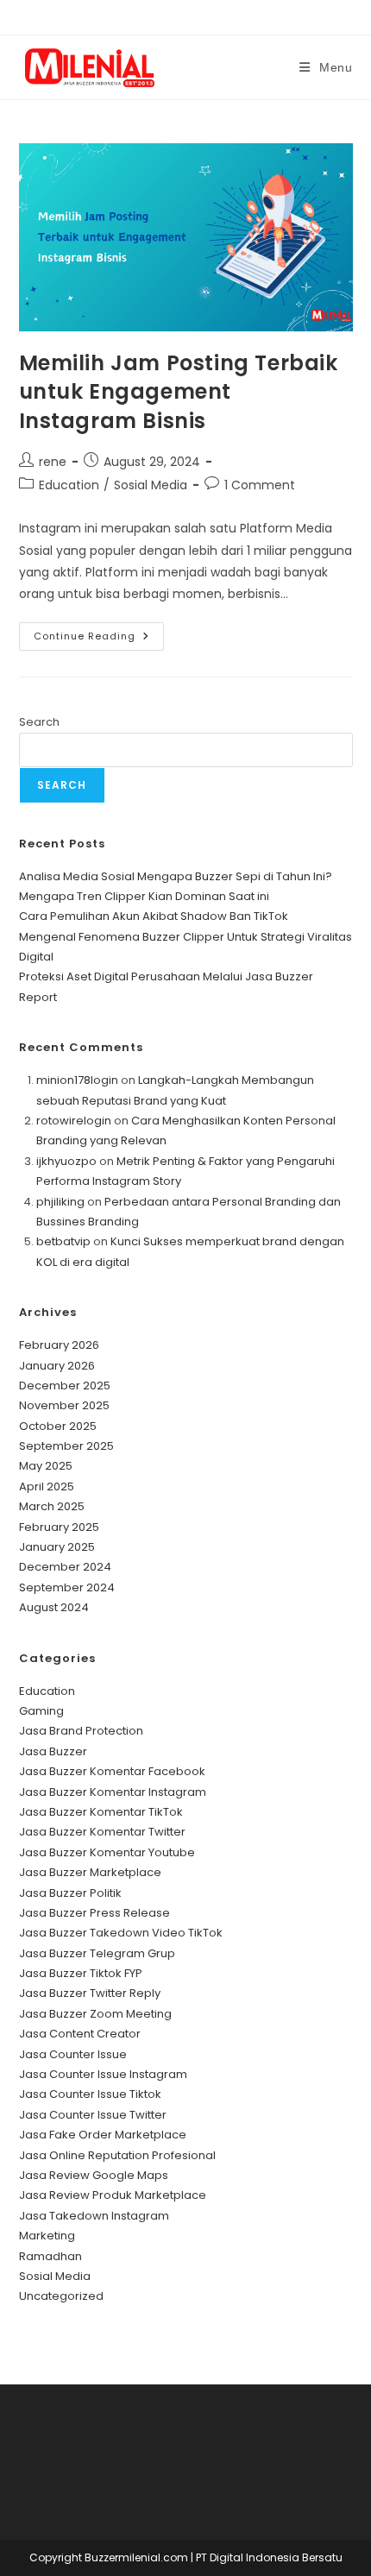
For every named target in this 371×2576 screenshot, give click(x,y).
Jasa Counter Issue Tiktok (90, 2094)
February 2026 (59, 1345)
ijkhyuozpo (66, 1161)
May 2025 (46, 1466)
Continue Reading (99, 639)
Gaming (41, 1711)
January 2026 (57, 1366)
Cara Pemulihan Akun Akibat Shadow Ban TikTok (154, 916)
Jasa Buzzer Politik (70, 1893)
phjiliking (60, 1202)
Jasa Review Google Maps (94, 2175)
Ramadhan (50, 2256)
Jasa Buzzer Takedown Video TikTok (121, 1933)
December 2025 (65, 1386)
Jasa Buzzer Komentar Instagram (113, 1792)
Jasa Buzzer (53, 1751)
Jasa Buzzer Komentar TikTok (101, 1812)
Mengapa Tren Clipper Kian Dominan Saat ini (144, 896)
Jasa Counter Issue (73, 2054)
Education (69, 485)
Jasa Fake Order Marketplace (103, 2135)
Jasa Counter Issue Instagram (103, 2074)
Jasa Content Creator (80, 2034)
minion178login (77, 1080)
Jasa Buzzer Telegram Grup (97, 1953)
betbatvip (63, 1241)
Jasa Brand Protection (81, 1731)
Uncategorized (61, 2296)
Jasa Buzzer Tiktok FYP (81, 1973)
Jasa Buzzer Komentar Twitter (102, 1832)
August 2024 (54, 1607)
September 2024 (67, 1587)
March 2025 (52, 1506)
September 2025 (66, 1446)
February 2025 (59, 1527)
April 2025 (47, 1486)
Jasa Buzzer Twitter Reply (90, 1993)
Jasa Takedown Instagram (94, 2216)
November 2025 (64, 1405)
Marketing (47, 2236)
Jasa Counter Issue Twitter (93, 2115)
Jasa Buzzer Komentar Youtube (107, 1852)
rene (53, 462)
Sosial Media (151, 485)
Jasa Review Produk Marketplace (113, 2195)
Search (39, 722)
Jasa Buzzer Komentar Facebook (112, 1771)
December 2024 (65, 1567)
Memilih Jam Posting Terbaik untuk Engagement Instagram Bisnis (179, 392)
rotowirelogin (74, 1121)
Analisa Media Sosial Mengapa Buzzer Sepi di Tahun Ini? (176, 876)
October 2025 (58, 1426)
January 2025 (57, 1547)
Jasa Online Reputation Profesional (117, 2155)
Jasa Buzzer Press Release (94, 1913)
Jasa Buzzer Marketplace (90, 1872)
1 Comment (260, 485)
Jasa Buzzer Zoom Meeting (95, 2014)
